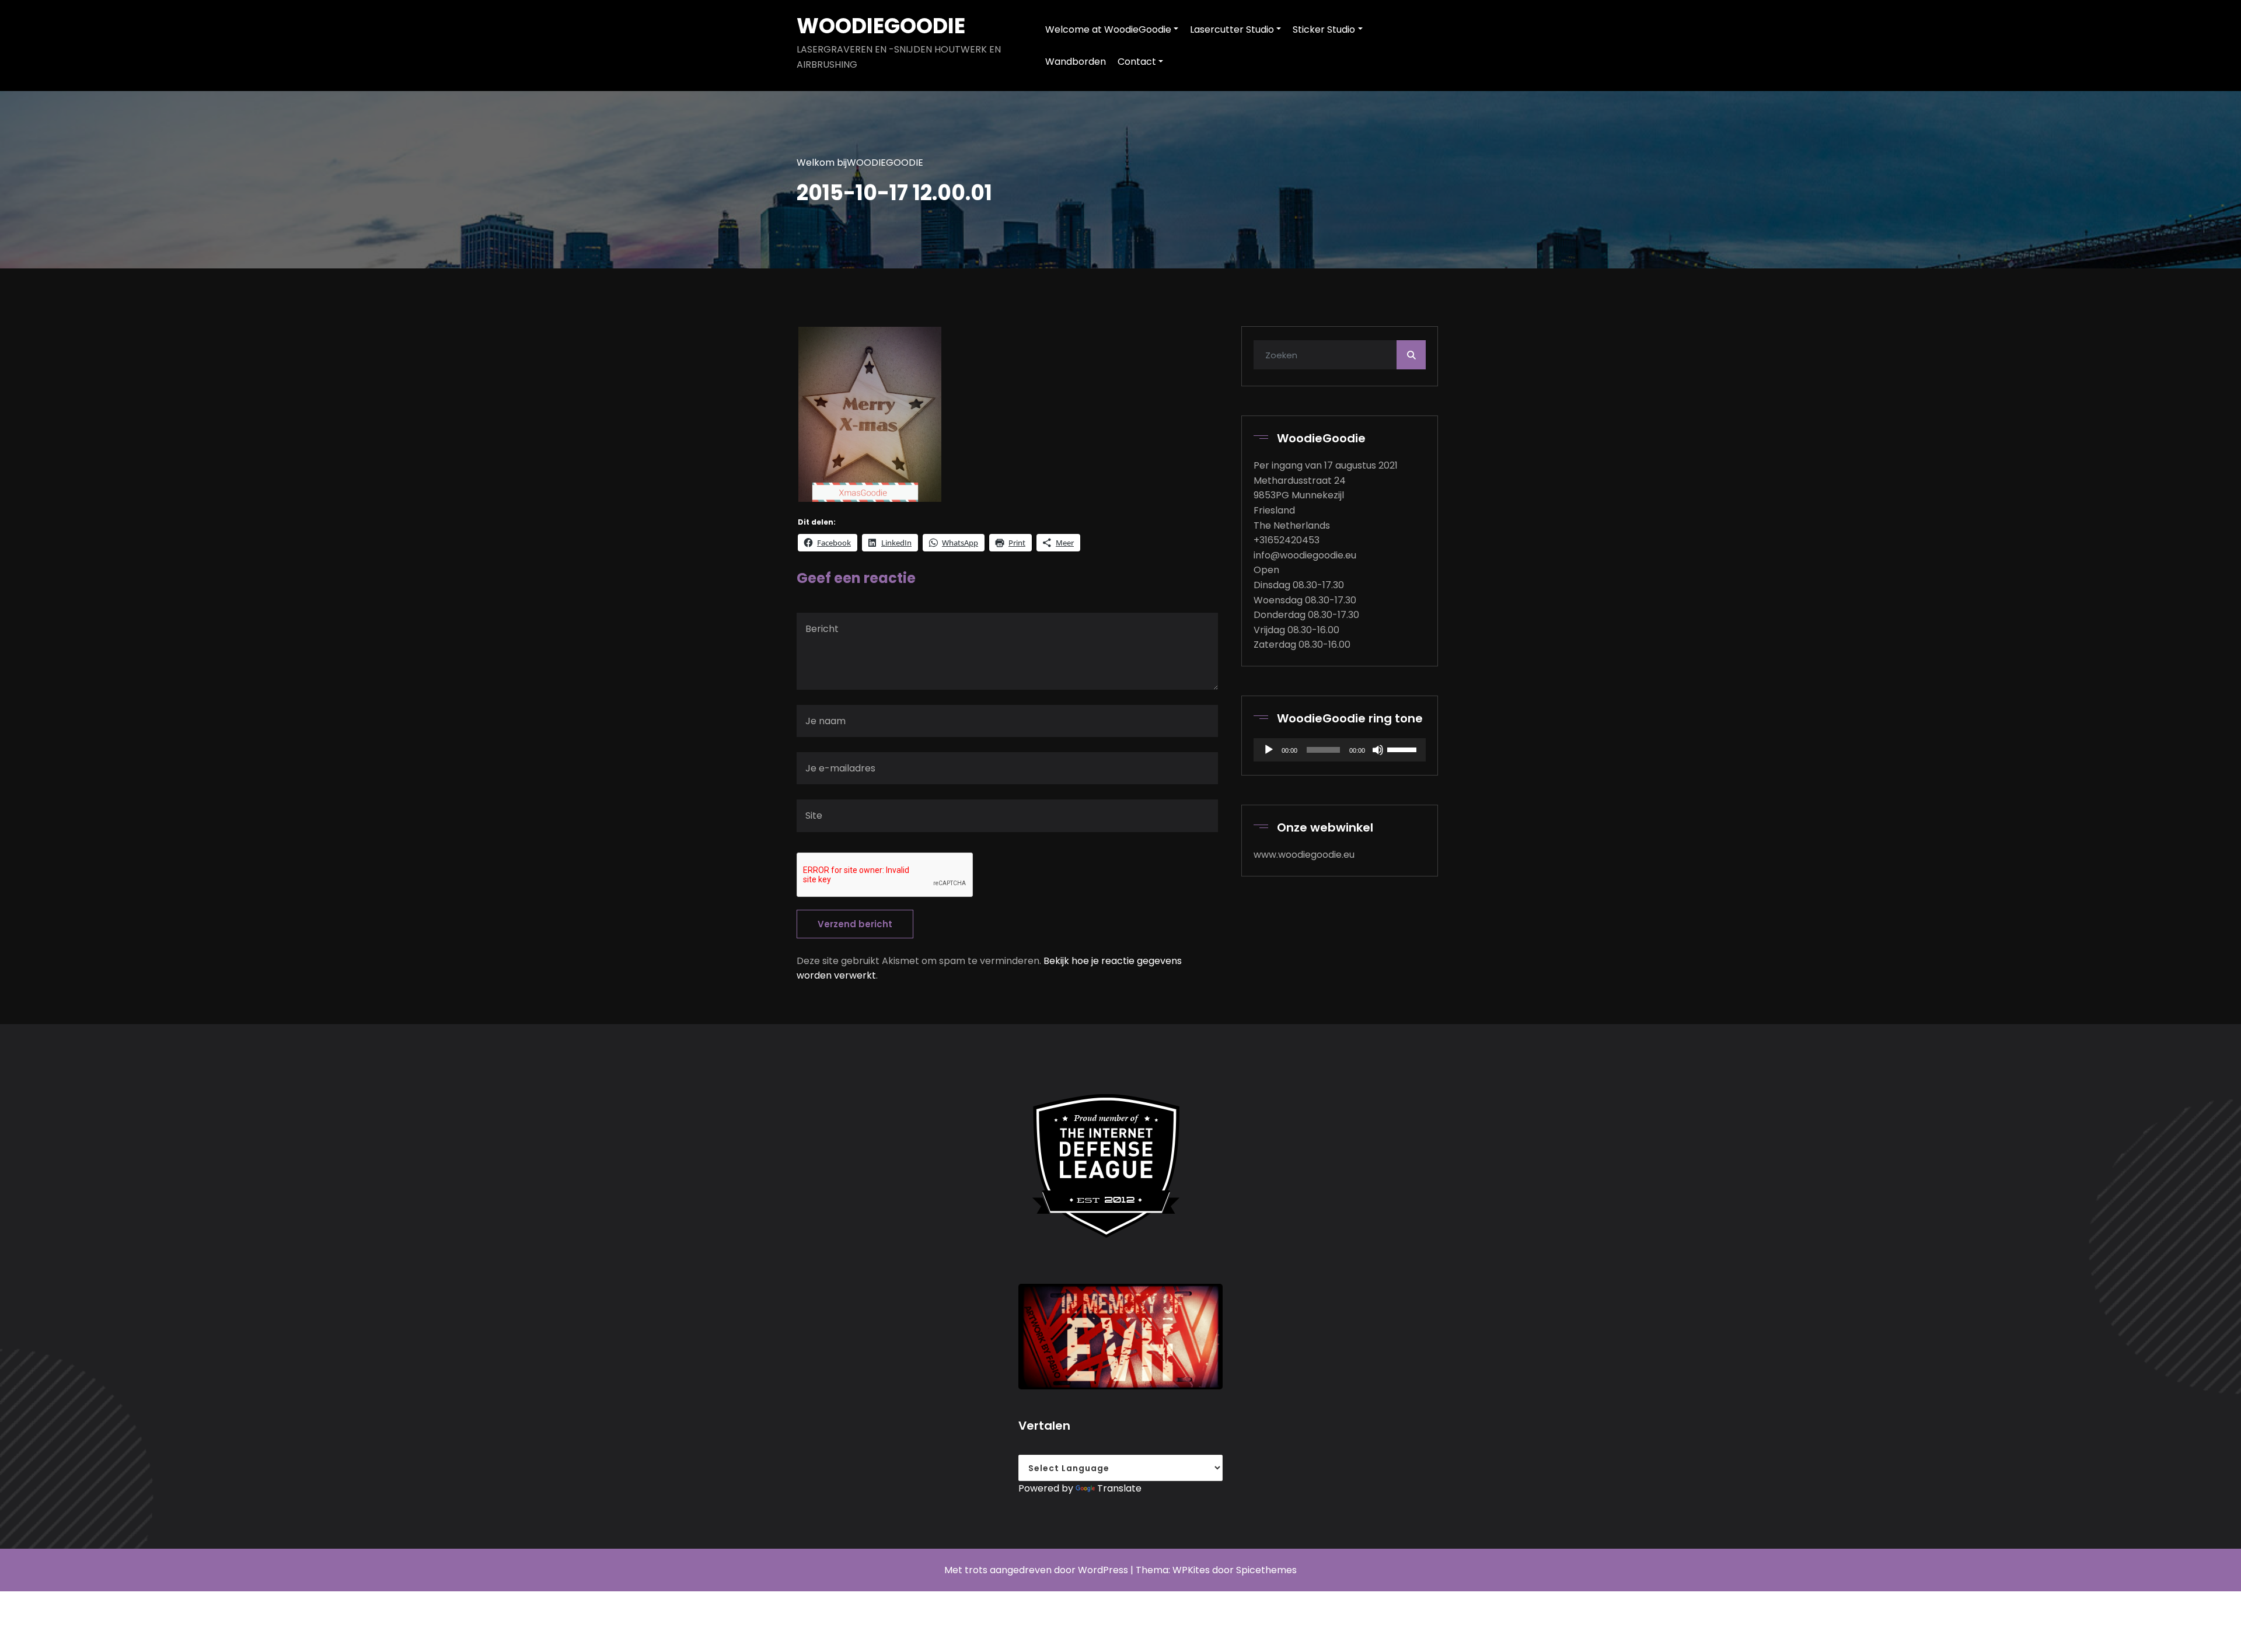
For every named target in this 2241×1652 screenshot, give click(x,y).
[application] (1339, 750)
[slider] (1404, 749)
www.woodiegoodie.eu (1304, 855)
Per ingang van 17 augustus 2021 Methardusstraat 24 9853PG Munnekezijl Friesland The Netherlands (1326, 495)
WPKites (1192, 1570)
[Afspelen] (1269, 750)
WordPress (1103, 1570)
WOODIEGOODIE (881, 26)
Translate (1119, 1488)
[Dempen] (1378, 750)
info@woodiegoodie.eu (1305, 555)
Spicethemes (1266, 1570)
